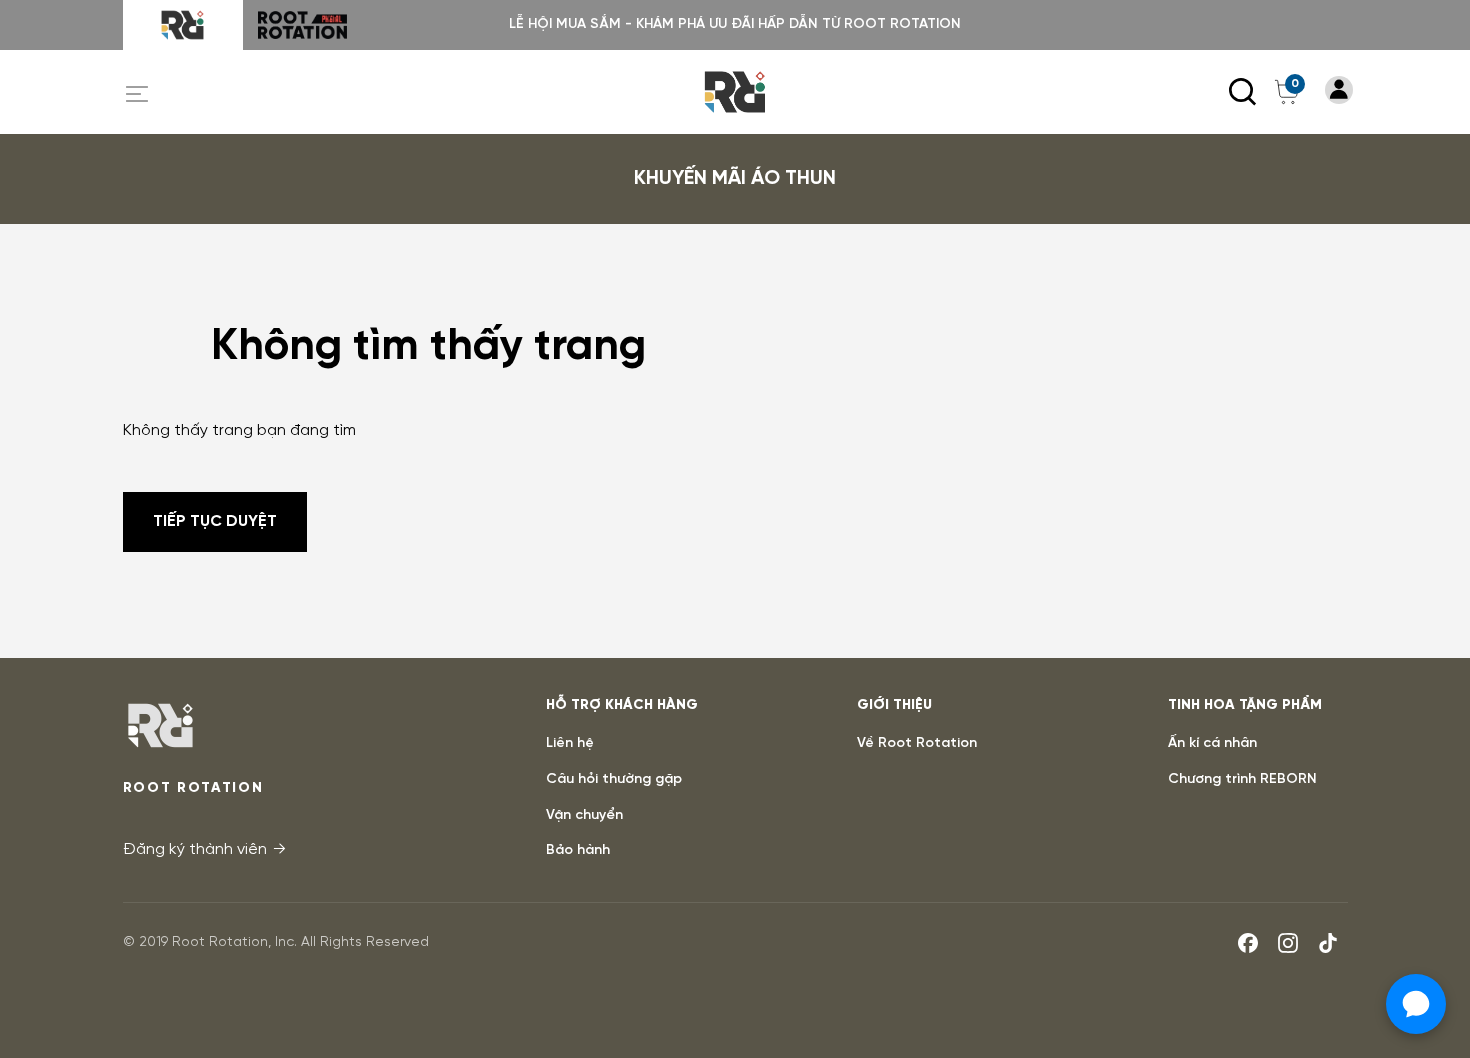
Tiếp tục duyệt (215, 521)
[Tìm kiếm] (1243, 92)
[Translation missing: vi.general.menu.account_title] (1339, 90)
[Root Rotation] (183, 25)
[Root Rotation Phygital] (303, 25)
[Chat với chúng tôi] (1416, 1004)
